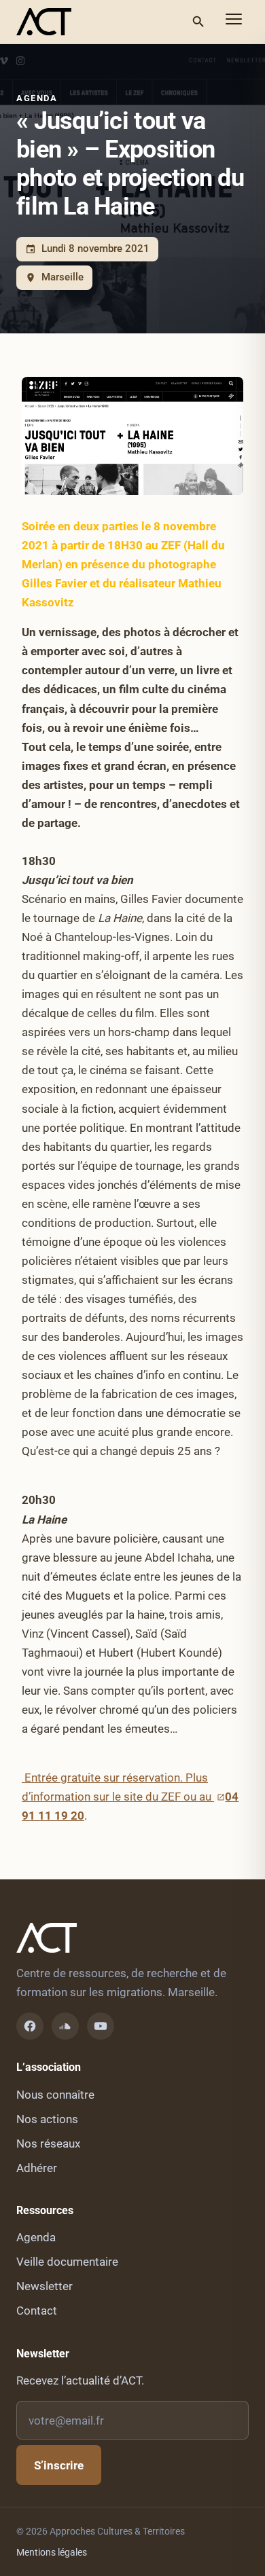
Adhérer (37, 2168)
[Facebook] (30, 2026)
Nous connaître (55, 2095)
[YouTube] (101, 2026)
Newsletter (45, 2286)
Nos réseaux (48, 2143)
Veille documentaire (67, 2262)
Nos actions (47, 2119)
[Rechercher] (198, 22)
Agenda (37, 98)
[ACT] (44, 22)
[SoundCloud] (65, 2026)
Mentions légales (52, 2552)
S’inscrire (59, 2465)
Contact (37, 2311)
